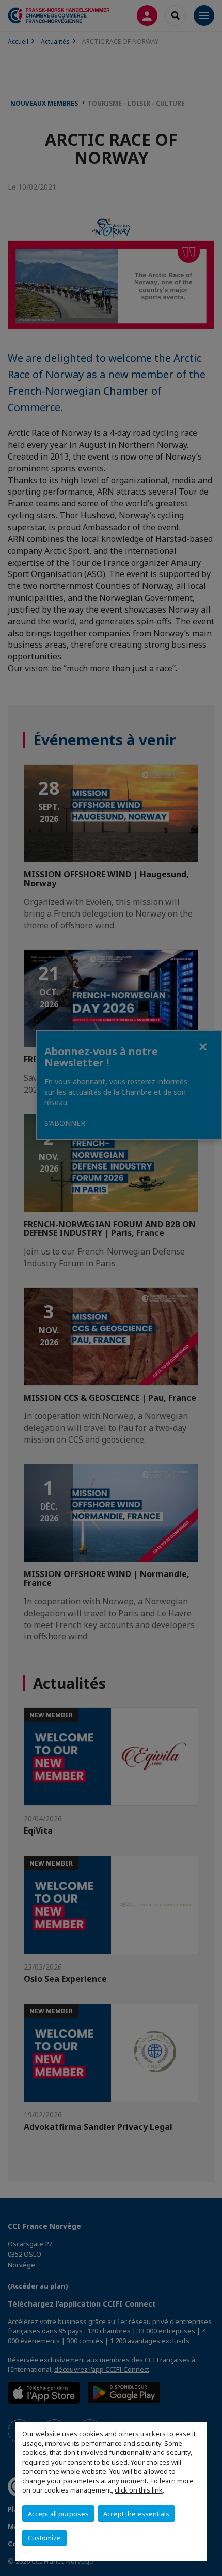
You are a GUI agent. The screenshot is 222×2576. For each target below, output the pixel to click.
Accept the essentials (136, 2514)
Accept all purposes (58, 2514)
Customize (44, 2538)
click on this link (139, 2490)
